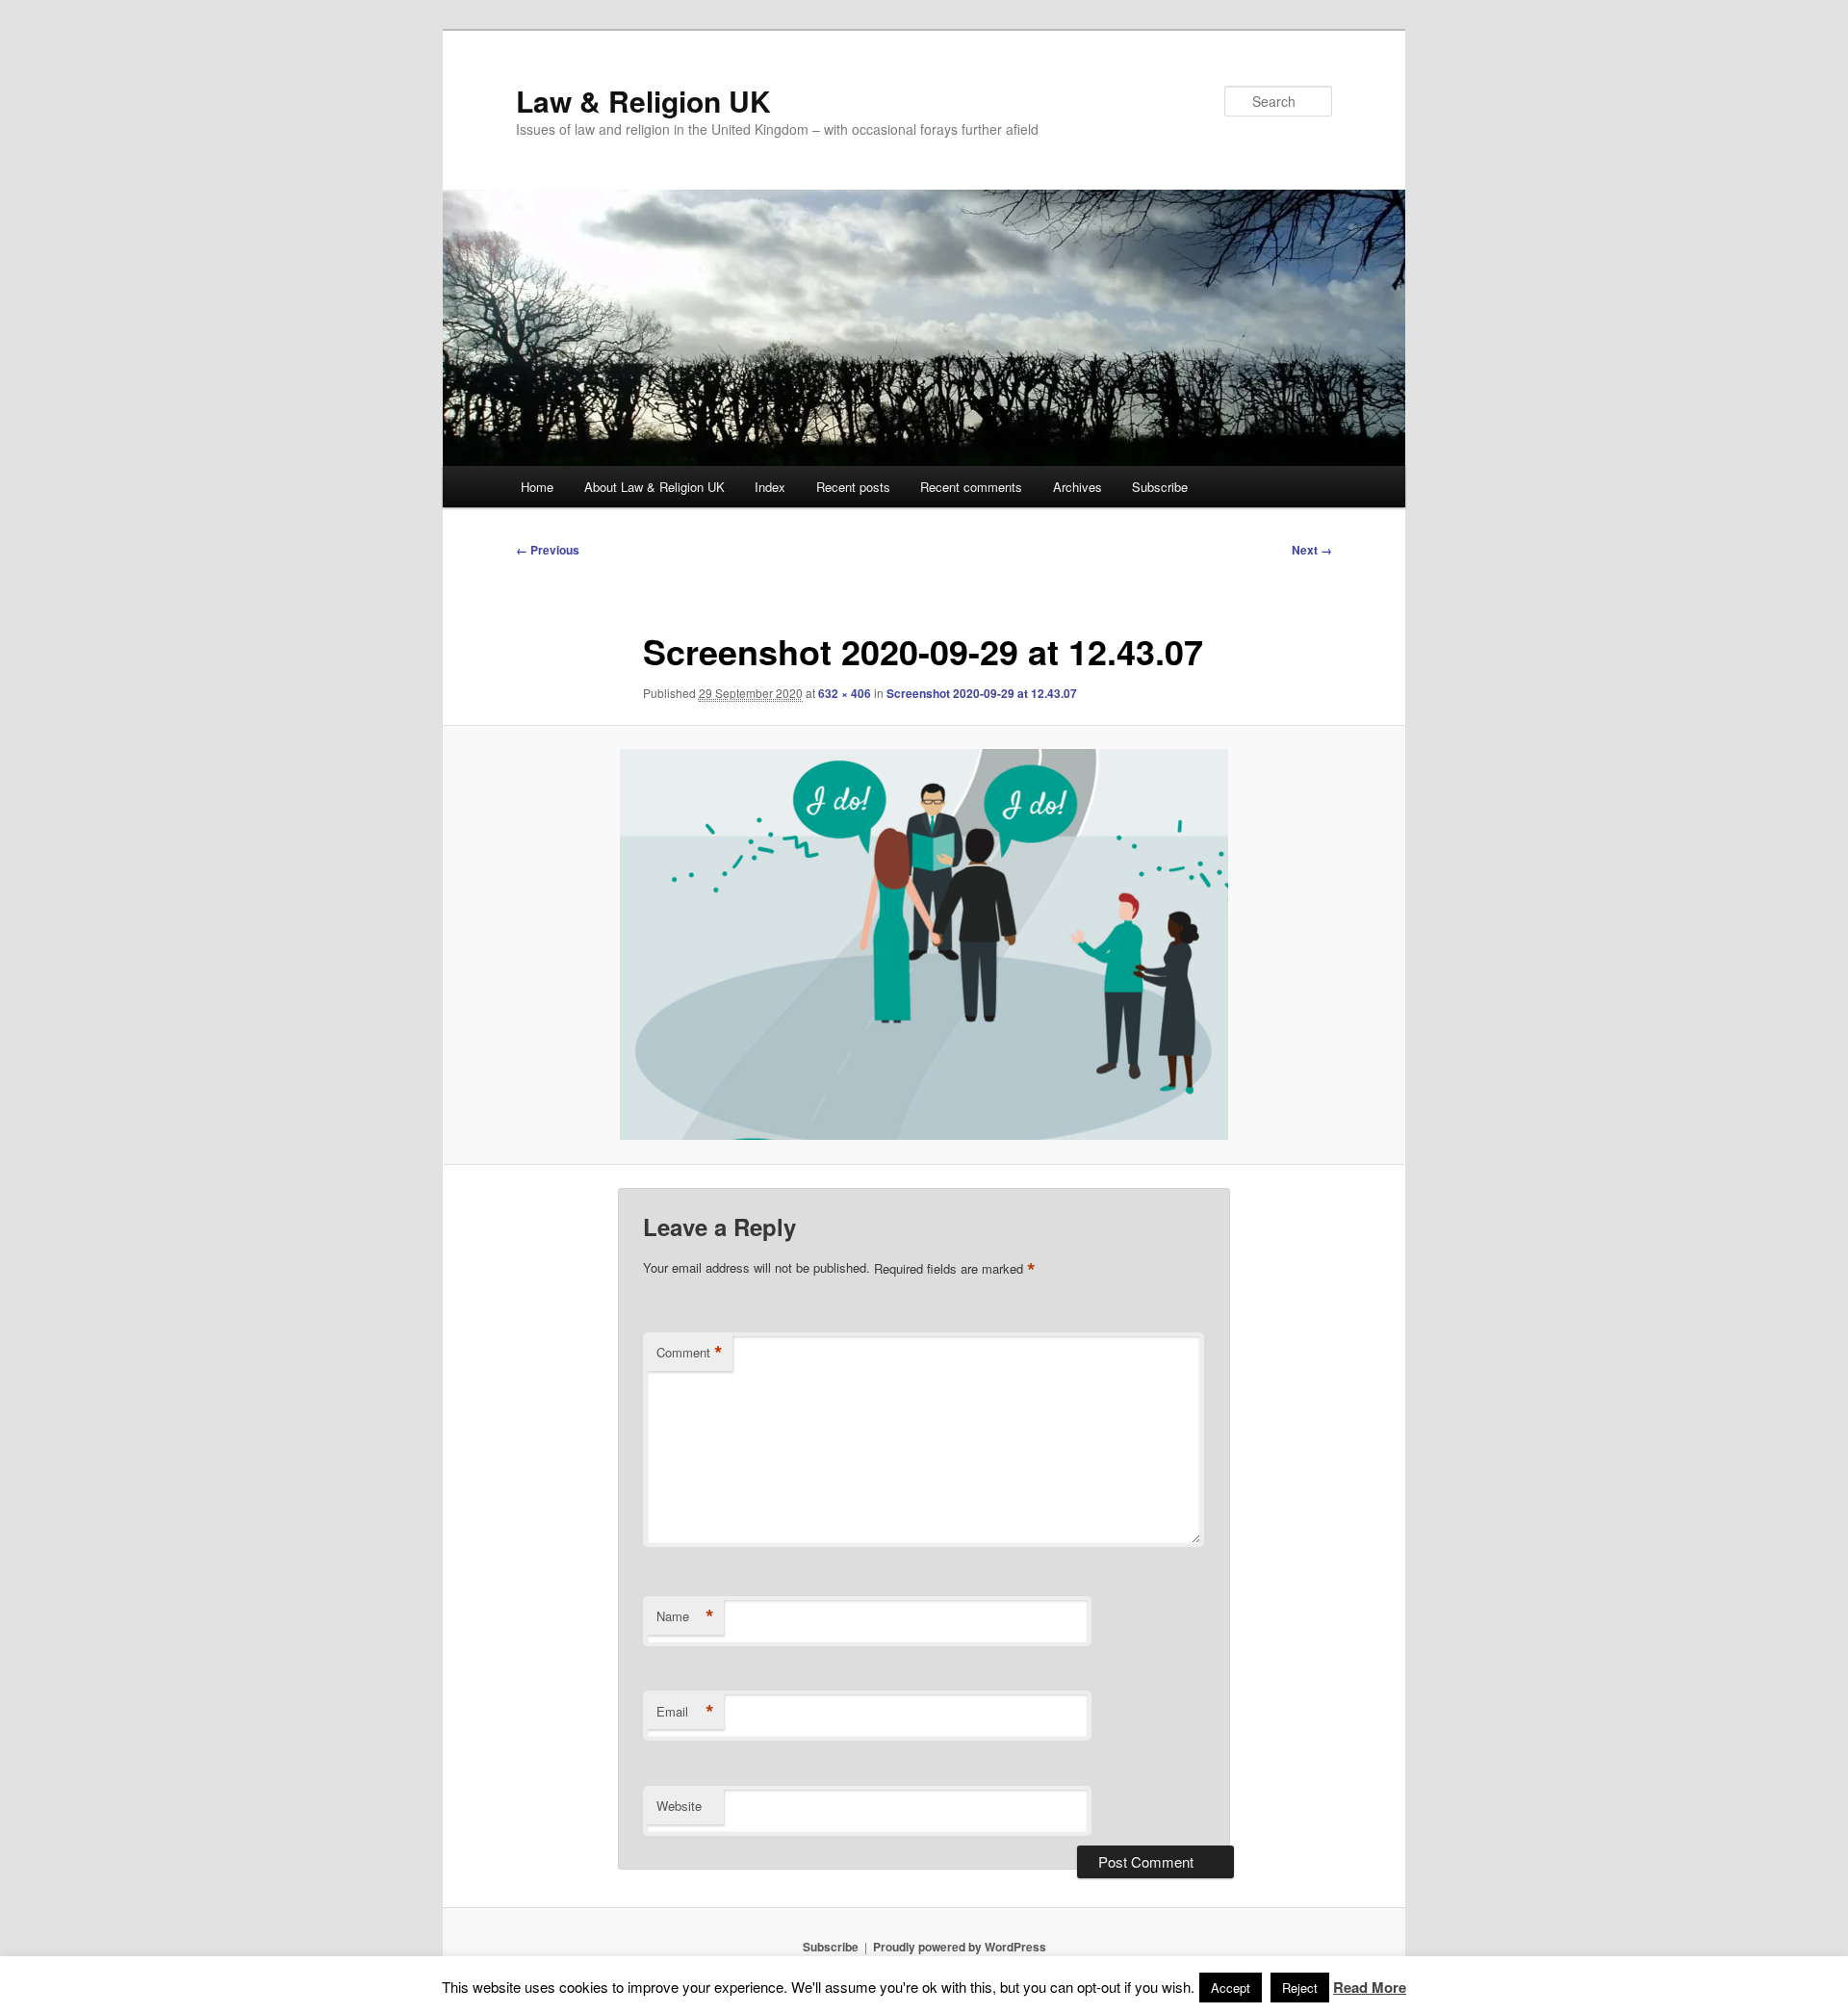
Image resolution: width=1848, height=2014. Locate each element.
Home (537, 487)
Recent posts (853, 487)
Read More (1370, 1987)
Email (685, 1712)
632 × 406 (845, 693)
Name (685, 1616)
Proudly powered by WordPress (960, 1947)
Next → (1312, 550)
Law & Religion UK (643, 101)
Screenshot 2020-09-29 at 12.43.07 (982, 693)
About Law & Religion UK (654, 487)
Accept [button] (1231, 1988)
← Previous (548, 550)
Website (679, 1806)
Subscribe (1160, 487)
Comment (690, 1353)
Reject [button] (1300, 1988)
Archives (1078, 487)
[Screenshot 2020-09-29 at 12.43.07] (924, 944)
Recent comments (971, 487)
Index (770, 487)
